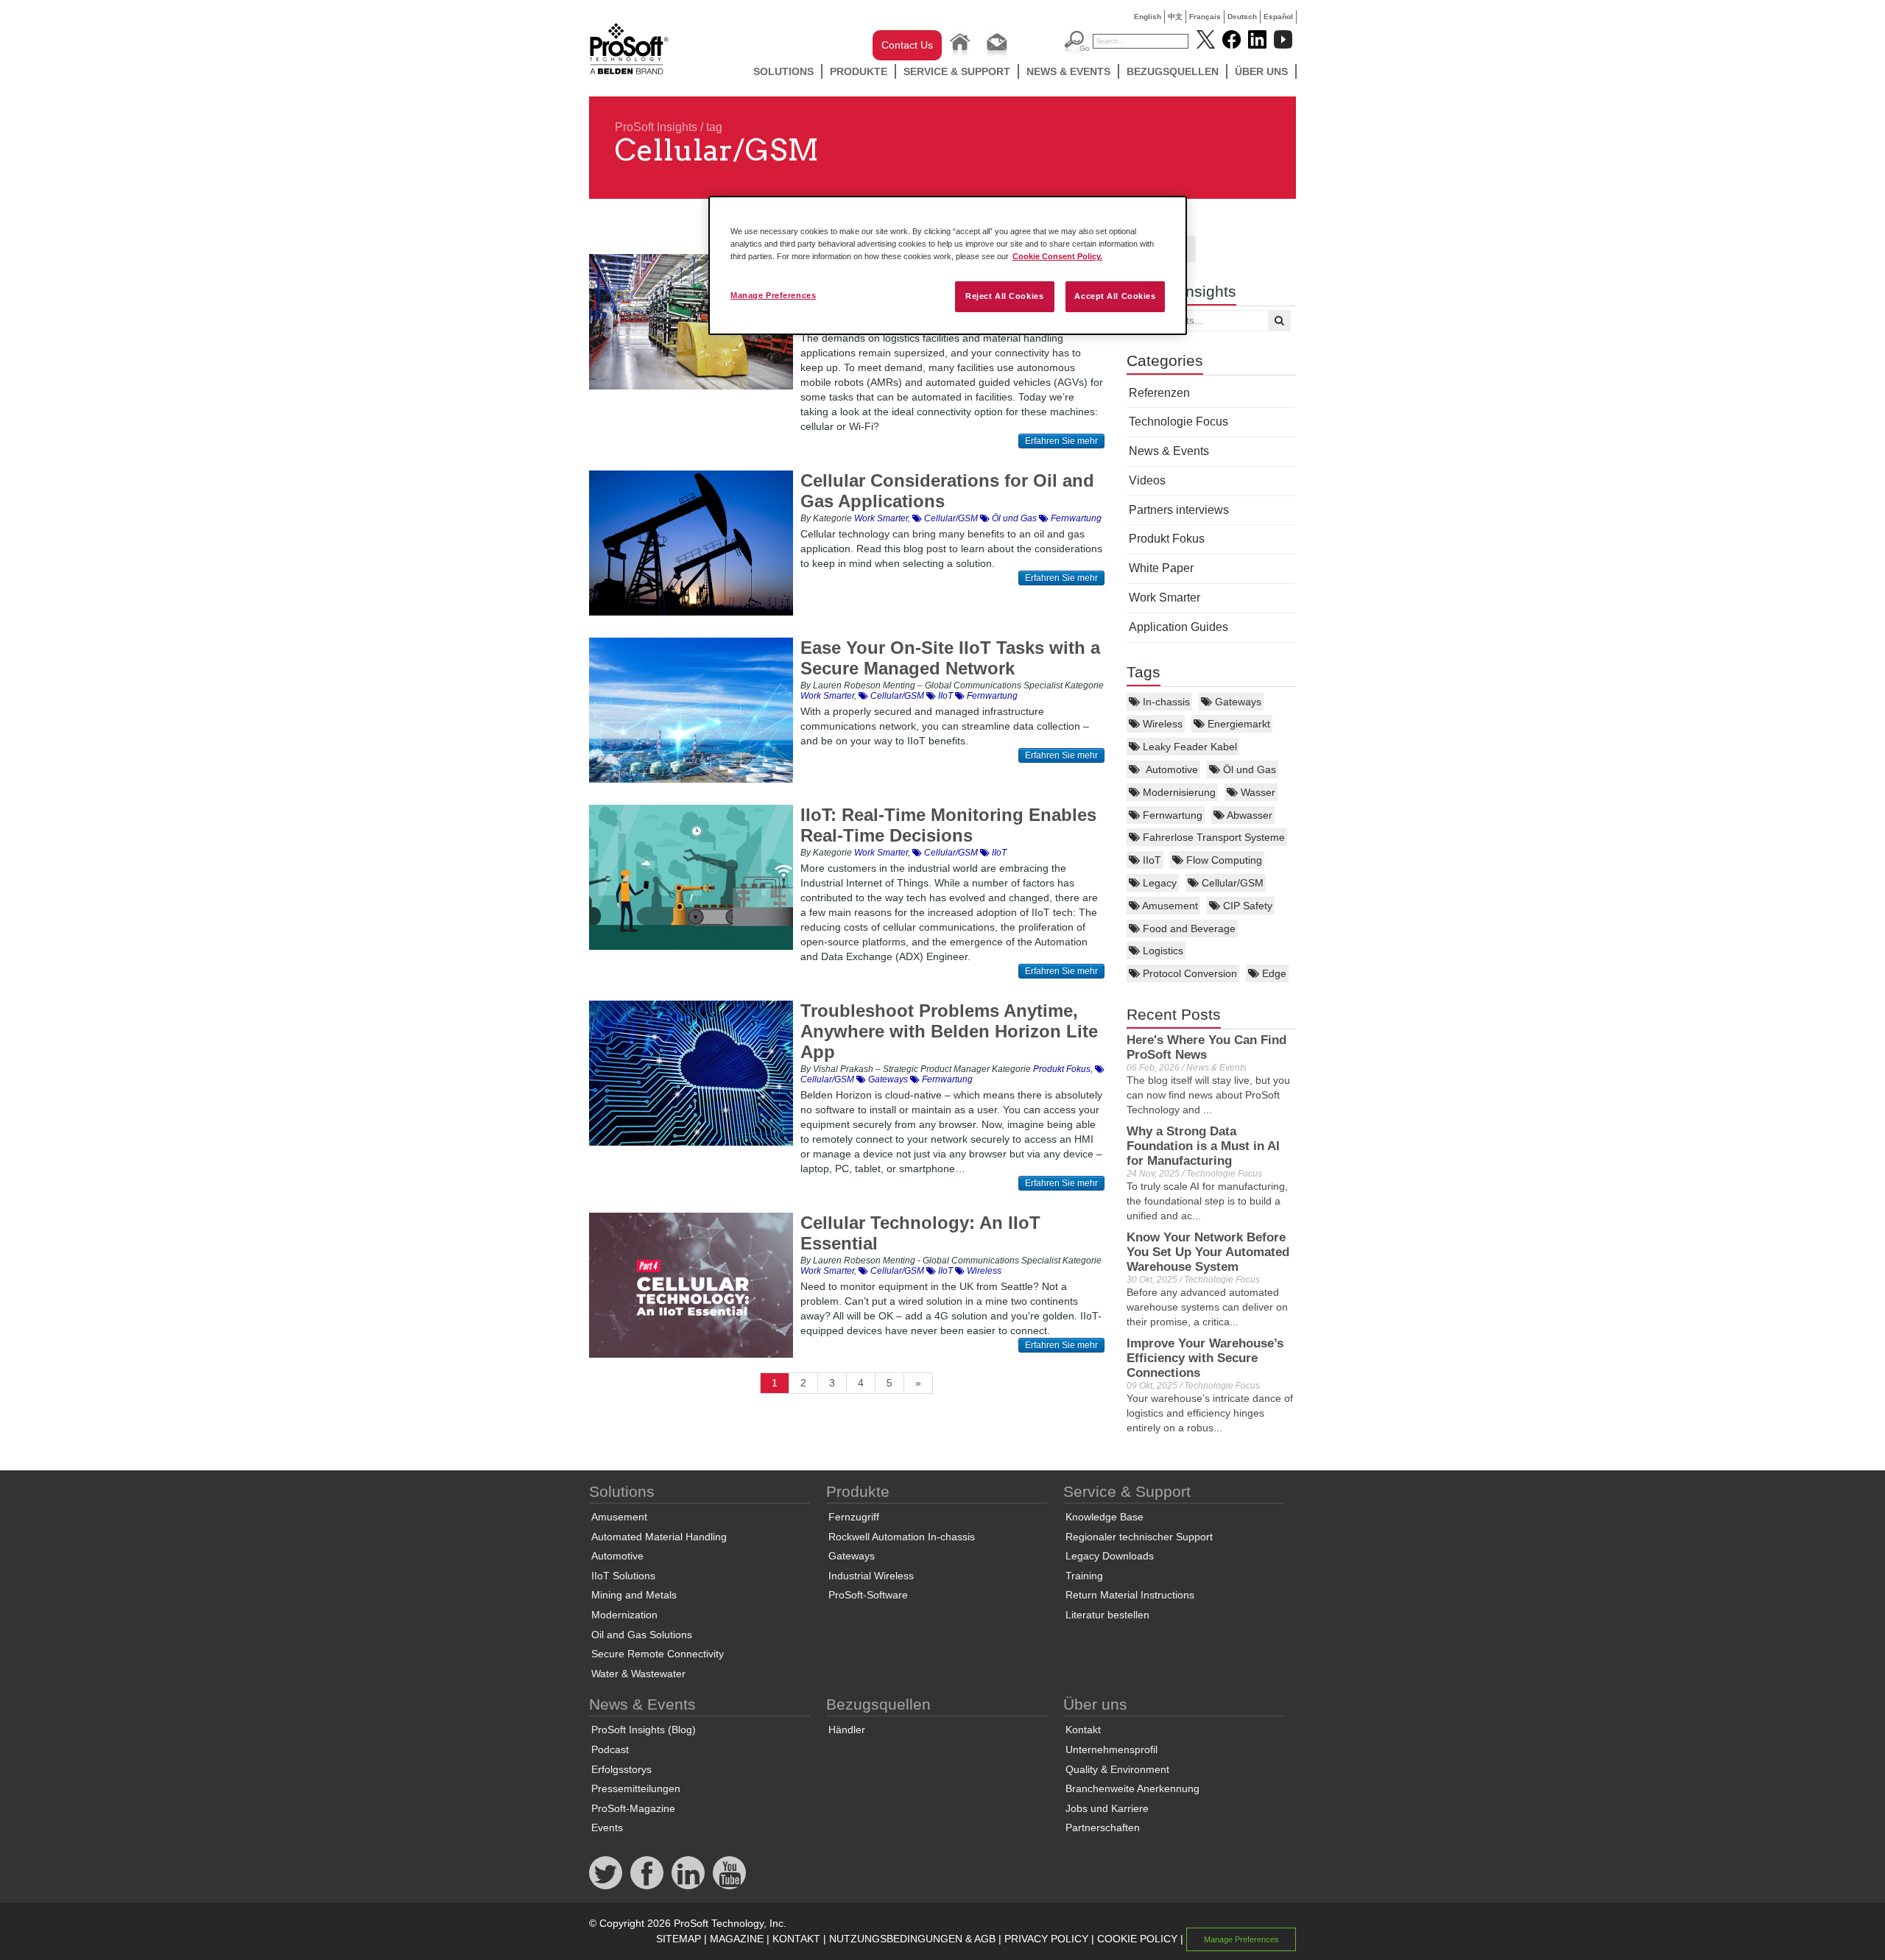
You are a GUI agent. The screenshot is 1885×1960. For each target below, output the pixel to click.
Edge (1273, 973)
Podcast (610, 1749)
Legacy (1158, 883)
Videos (1147, 480)
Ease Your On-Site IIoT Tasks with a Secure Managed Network (950, 658)
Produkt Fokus (1167, 539)
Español (1278, 17)
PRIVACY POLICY (1046, 1939)
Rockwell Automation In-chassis (902, 1537)
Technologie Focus (1178, 422)
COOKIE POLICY (1137, 1939)
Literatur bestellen (1107, 1615)
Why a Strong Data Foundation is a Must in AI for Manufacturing (1203, 1146)
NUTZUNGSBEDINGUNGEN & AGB (912, 1939)
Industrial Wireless (871, 1576)
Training (1084, 1576)
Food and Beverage (1188, 928)
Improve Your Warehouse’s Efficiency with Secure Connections (1205, 1358)
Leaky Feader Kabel (1188, 747)
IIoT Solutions (623, 1576)
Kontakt (1083, 1730)
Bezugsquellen (1173, 71)
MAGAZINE (737, 1939)
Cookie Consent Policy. (1057, 256)
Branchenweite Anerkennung (1132, 1788)
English (1148, 17)
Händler (847, 1730)
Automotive (1169, 769)
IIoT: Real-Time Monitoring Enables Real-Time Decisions (948, 825)
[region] (948, 265)
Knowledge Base (1104, 1517)
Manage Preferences (773, 295)
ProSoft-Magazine (633, 1808)
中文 (1175, 17)
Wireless (1161, 724)
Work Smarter (1165, 597)
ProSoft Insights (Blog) (644, 1730)
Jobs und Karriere (1107, 1808)
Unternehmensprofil (1111, 1749)
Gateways (1237, 702)
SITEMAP (679, 1939)
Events (607, 1827)
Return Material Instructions (1130, 1595)
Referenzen (1159, 393)
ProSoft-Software (868, 1595)
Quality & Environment (1117, 1769)
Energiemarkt (1237, 724)
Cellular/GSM (1231, 883)
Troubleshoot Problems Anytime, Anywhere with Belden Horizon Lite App (949, 1031)
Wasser (1257, 792)
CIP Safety (1246, 906)
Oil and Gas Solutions (642, 1635)
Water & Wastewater (638, 1674)
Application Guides (1178, 627)
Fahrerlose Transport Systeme (1212, 837)
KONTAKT (796, 1939)
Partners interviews (1179, 510)
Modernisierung (1178, 792)
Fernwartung (1171, 815)
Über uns (1261, 71)
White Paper (1161, 568)
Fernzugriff (854, 1517)
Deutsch (1242, 17)
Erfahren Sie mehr (1061, 441)
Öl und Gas (1248, 769)
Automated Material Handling (659, 1537)
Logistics (1162, 951)
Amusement (1169, 906)
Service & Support (957, 71)
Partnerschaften (1103, 1827)
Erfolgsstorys (621, 1769)
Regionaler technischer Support (1139, 1537)
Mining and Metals (634, 1595)
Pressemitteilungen (636, 1788)
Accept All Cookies (1115, 296)
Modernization (624, 1615)
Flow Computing (1223, 860)
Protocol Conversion (1188, 973)
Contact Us (907, 45)
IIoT (1151, 860)
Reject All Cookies (1004, 296)
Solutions (783, 71)
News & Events (1068, 71)
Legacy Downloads (1110, 1556)
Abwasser (1248, 815)
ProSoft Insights (656, 127)
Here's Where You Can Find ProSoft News (1206, 1047)
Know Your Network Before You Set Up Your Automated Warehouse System (1208, 1252)
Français (1205, 17)
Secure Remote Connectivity (658, 1654)
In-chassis (1165, 702)
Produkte (859, 71)
